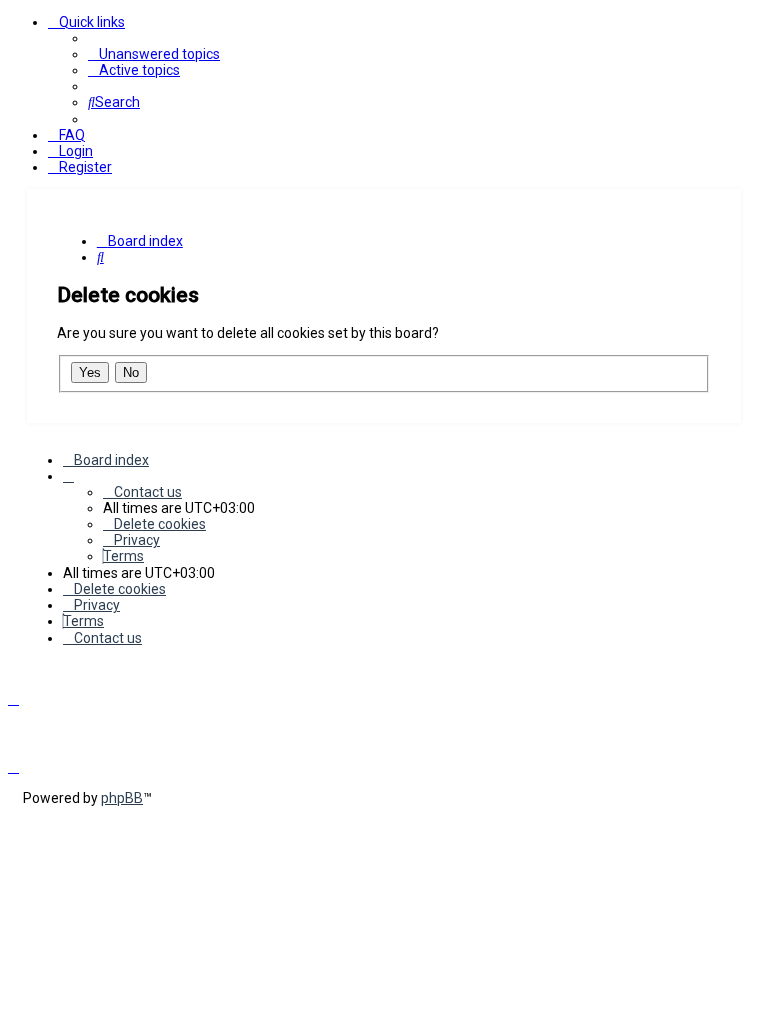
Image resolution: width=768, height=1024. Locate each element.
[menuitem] (154, 54)
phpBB (122, 798)
